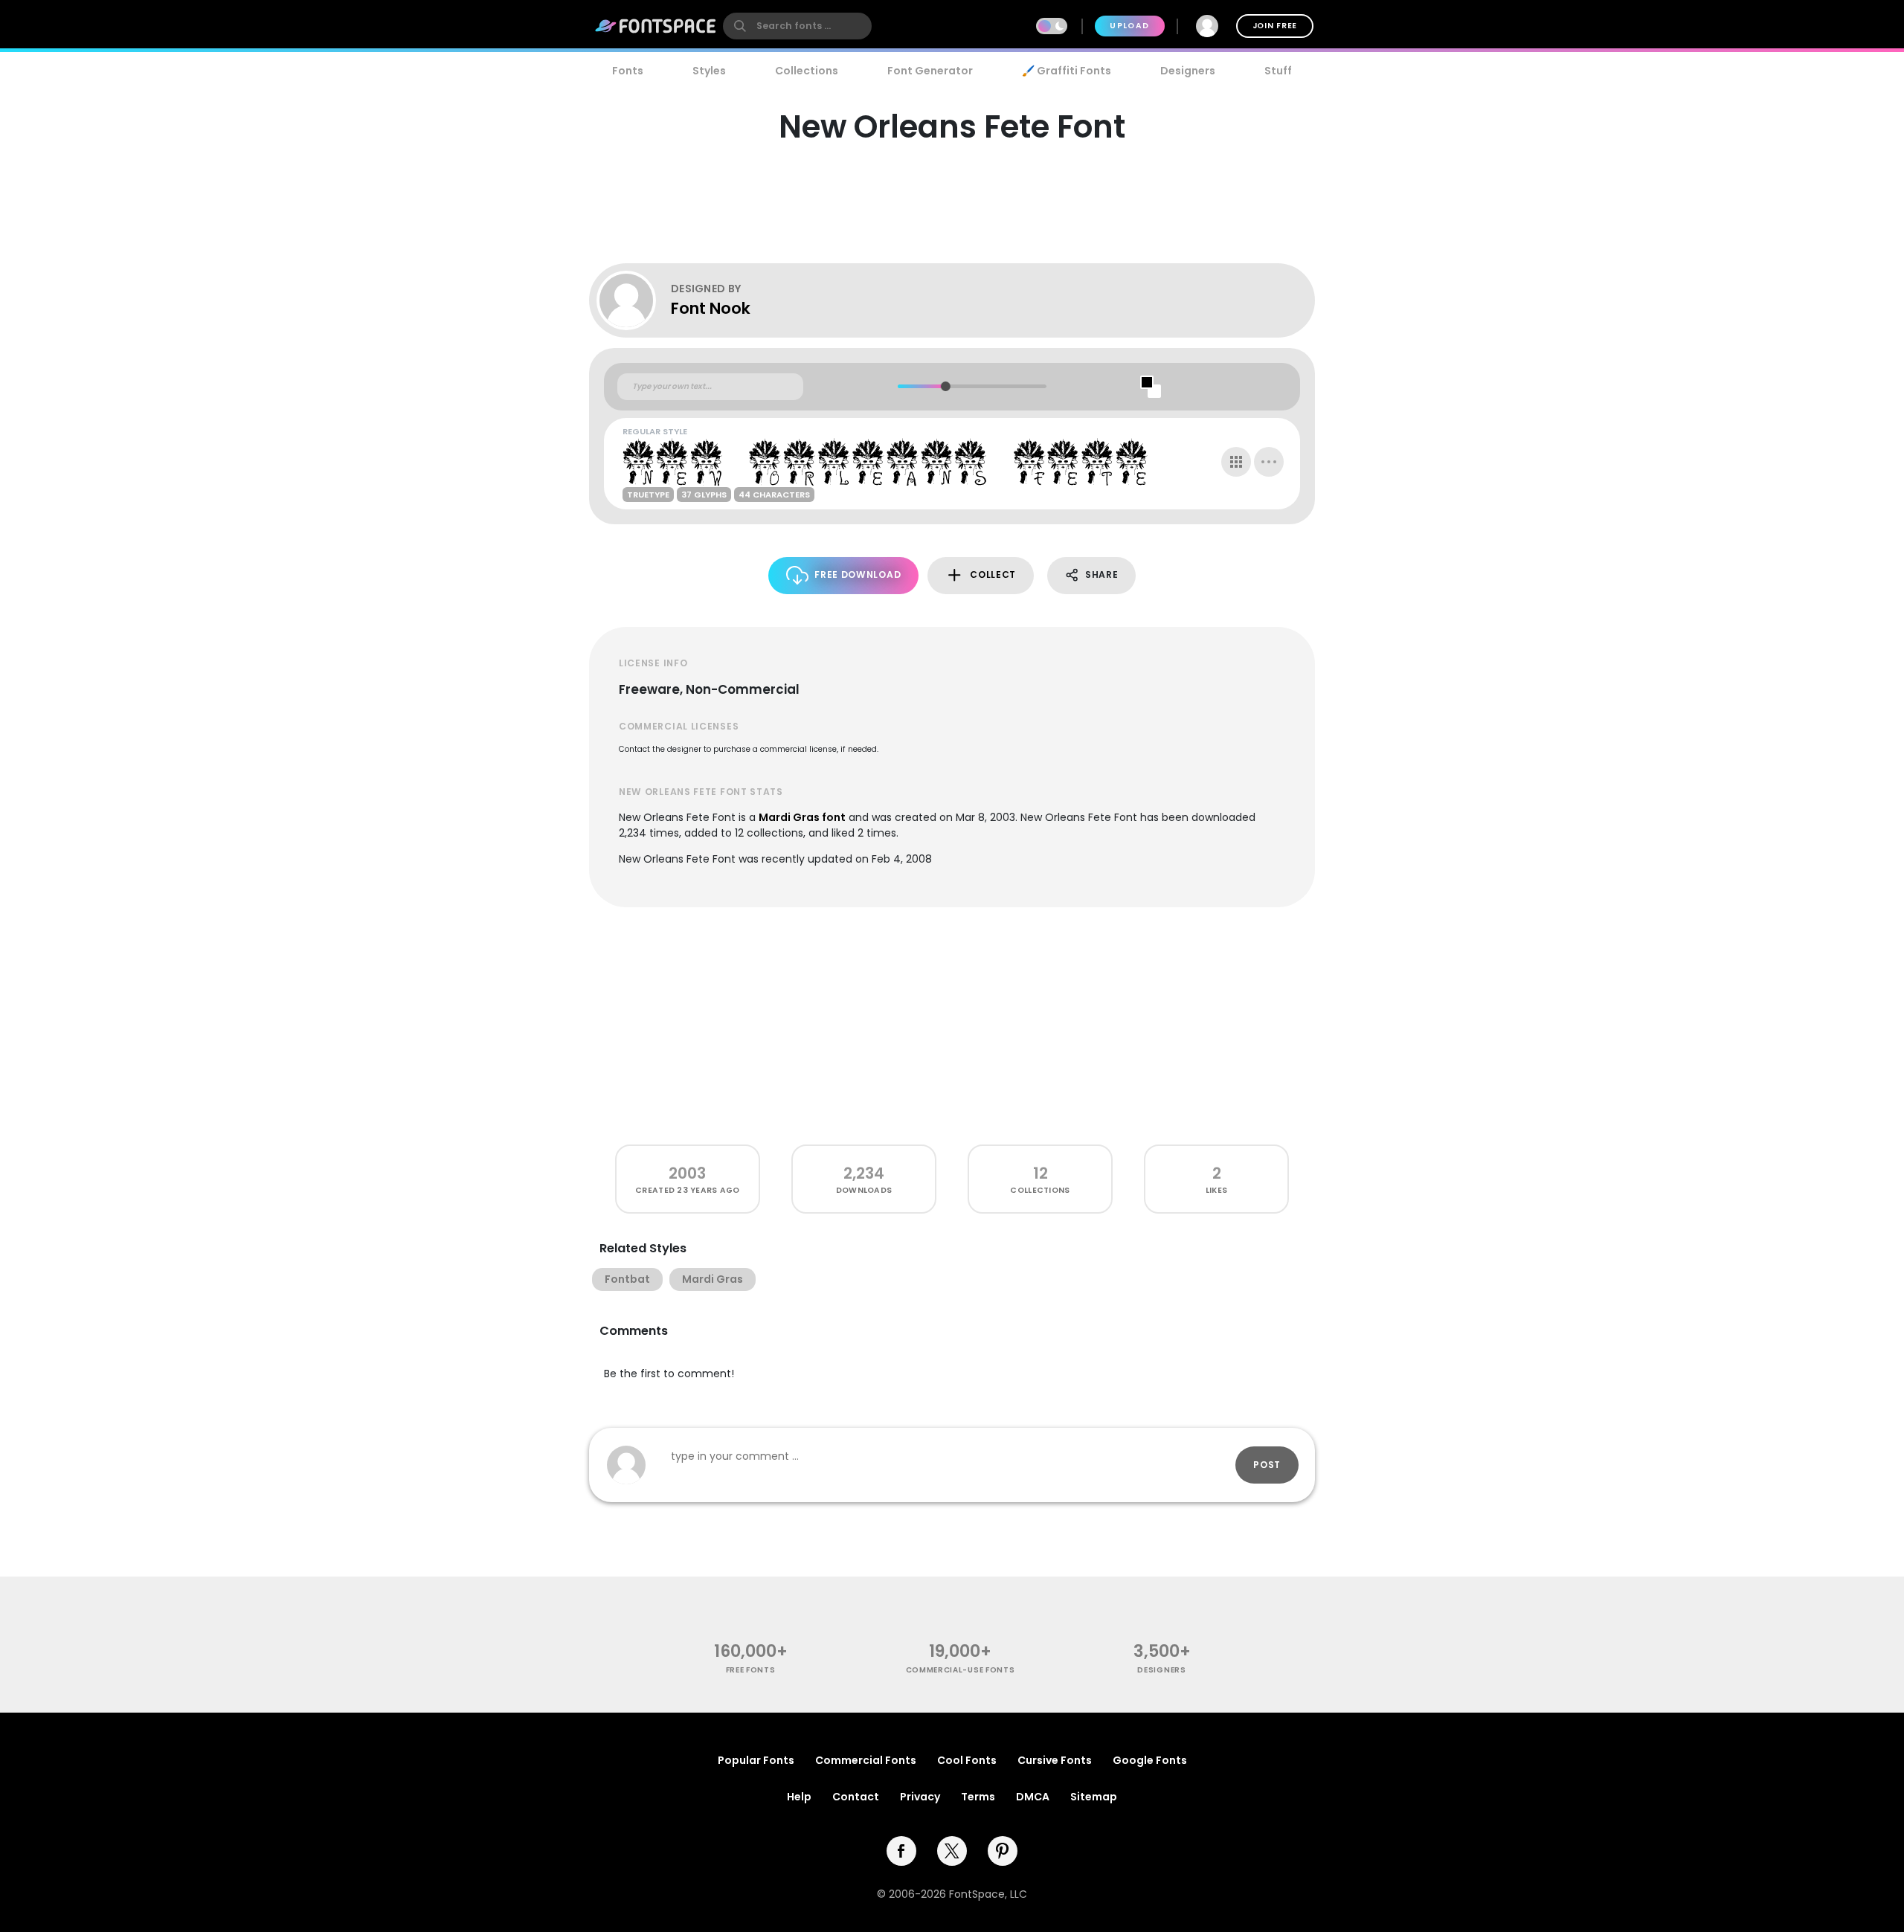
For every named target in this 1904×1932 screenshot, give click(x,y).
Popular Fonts (756, 1760)
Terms (978, 1797)
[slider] (945, 386)
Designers (1188, 71)
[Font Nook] (634, 300)
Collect (993, 574)
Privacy (920, 1797)
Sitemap (1094, 1797)
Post (1267, 1465)
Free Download (858, 574)
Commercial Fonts (866, 1760)
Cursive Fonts (1055, 1760)
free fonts (751, 1670)
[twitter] (952, 1851)
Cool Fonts (967, 1760)
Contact (856, 1797)
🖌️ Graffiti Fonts (1067, 71)
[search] (797, 26)
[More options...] (1269, 462)
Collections (807, 71)
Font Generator (930, 71)
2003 (687, 1173)
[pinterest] (1003, 1851)
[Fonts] (656, 26)
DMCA (1033, 1797)
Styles (709, 71)
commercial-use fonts (961, 1670)
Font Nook (711, 308)
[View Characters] (1236, 462)
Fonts (628, 71)
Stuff (1278, 71)
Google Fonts (1150, 1760)
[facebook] (901, 1851)
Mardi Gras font (802, 817)
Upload (1129, 26)
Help (799, 1797)
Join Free (1275, 26)
